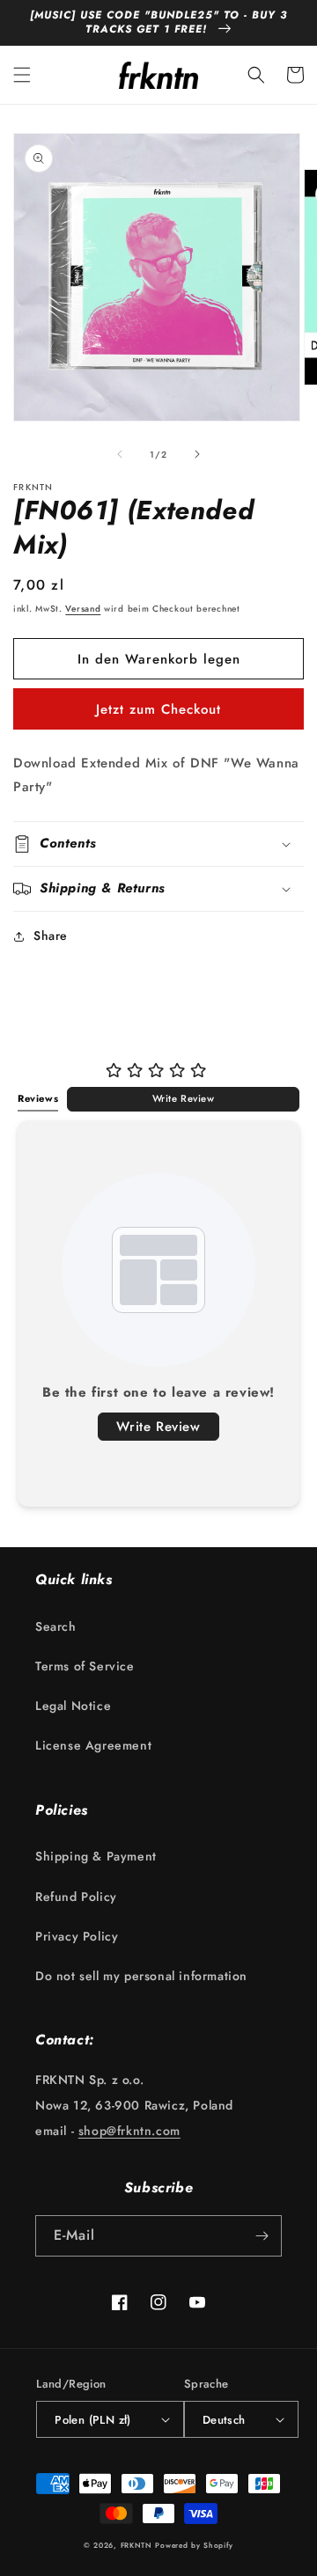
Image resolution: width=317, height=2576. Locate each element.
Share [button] (51, 936)
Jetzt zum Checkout (158, 709)
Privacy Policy (77, 1936)
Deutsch (224, 2420)
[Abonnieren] (262, 2236)
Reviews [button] (38, 1098)
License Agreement (93, 1745)
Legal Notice (73, 1706)
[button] (22, 75)
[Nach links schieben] (120, 454)
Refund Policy (76, 1897)
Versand (83, 609)
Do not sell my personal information (141, 1976)
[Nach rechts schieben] (197, 454)
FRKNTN (136, 2545)
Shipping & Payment (96, 1856)
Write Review (184, 1098)
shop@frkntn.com (129, 2131)
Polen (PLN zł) (93, 2420)
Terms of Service (85, 1666)
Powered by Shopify (194, 2545)
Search (56, 1626)
